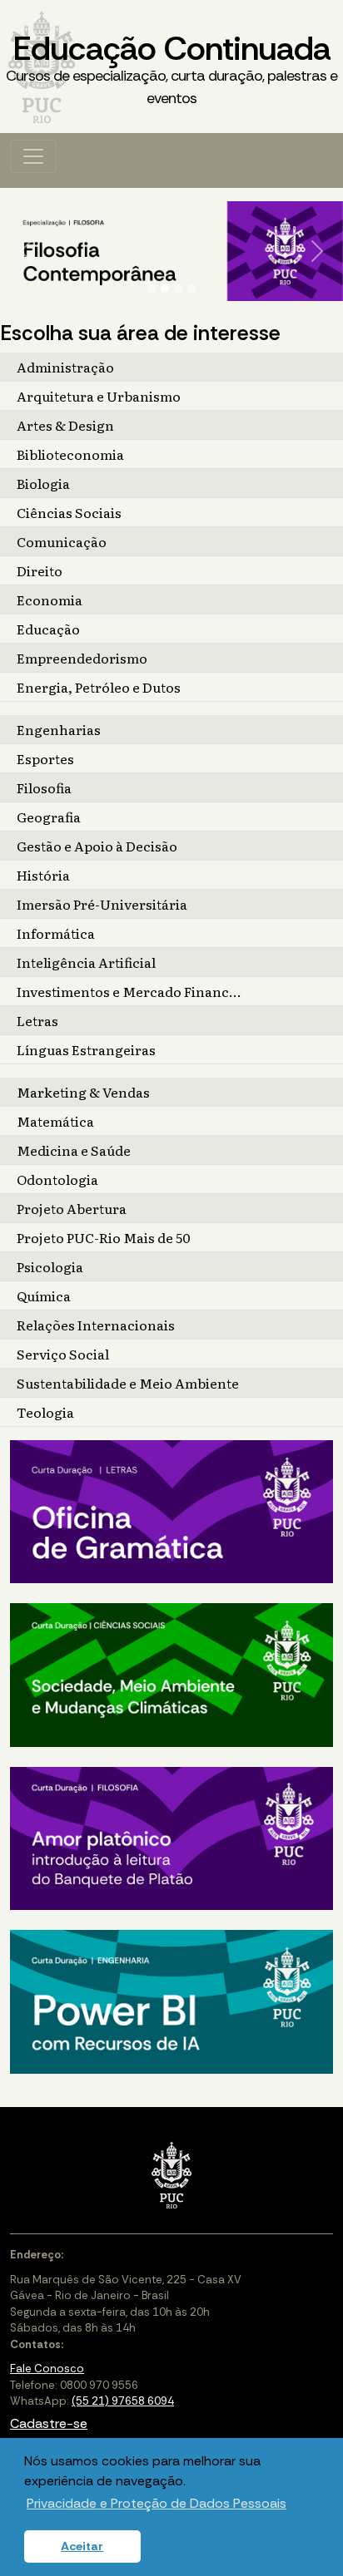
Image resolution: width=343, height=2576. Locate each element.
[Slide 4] (191, 289)
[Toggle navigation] (33, 156)
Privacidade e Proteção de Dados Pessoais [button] (157, 2503)
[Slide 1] (152, 289)
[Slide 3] (178, 289)
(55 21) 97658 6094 (123, 2401)
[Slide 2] (165, 289)
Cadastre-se (49, 2423)
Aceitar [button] (82, 2546)
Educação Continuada (171, 67)
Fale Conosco (47, 2369)
